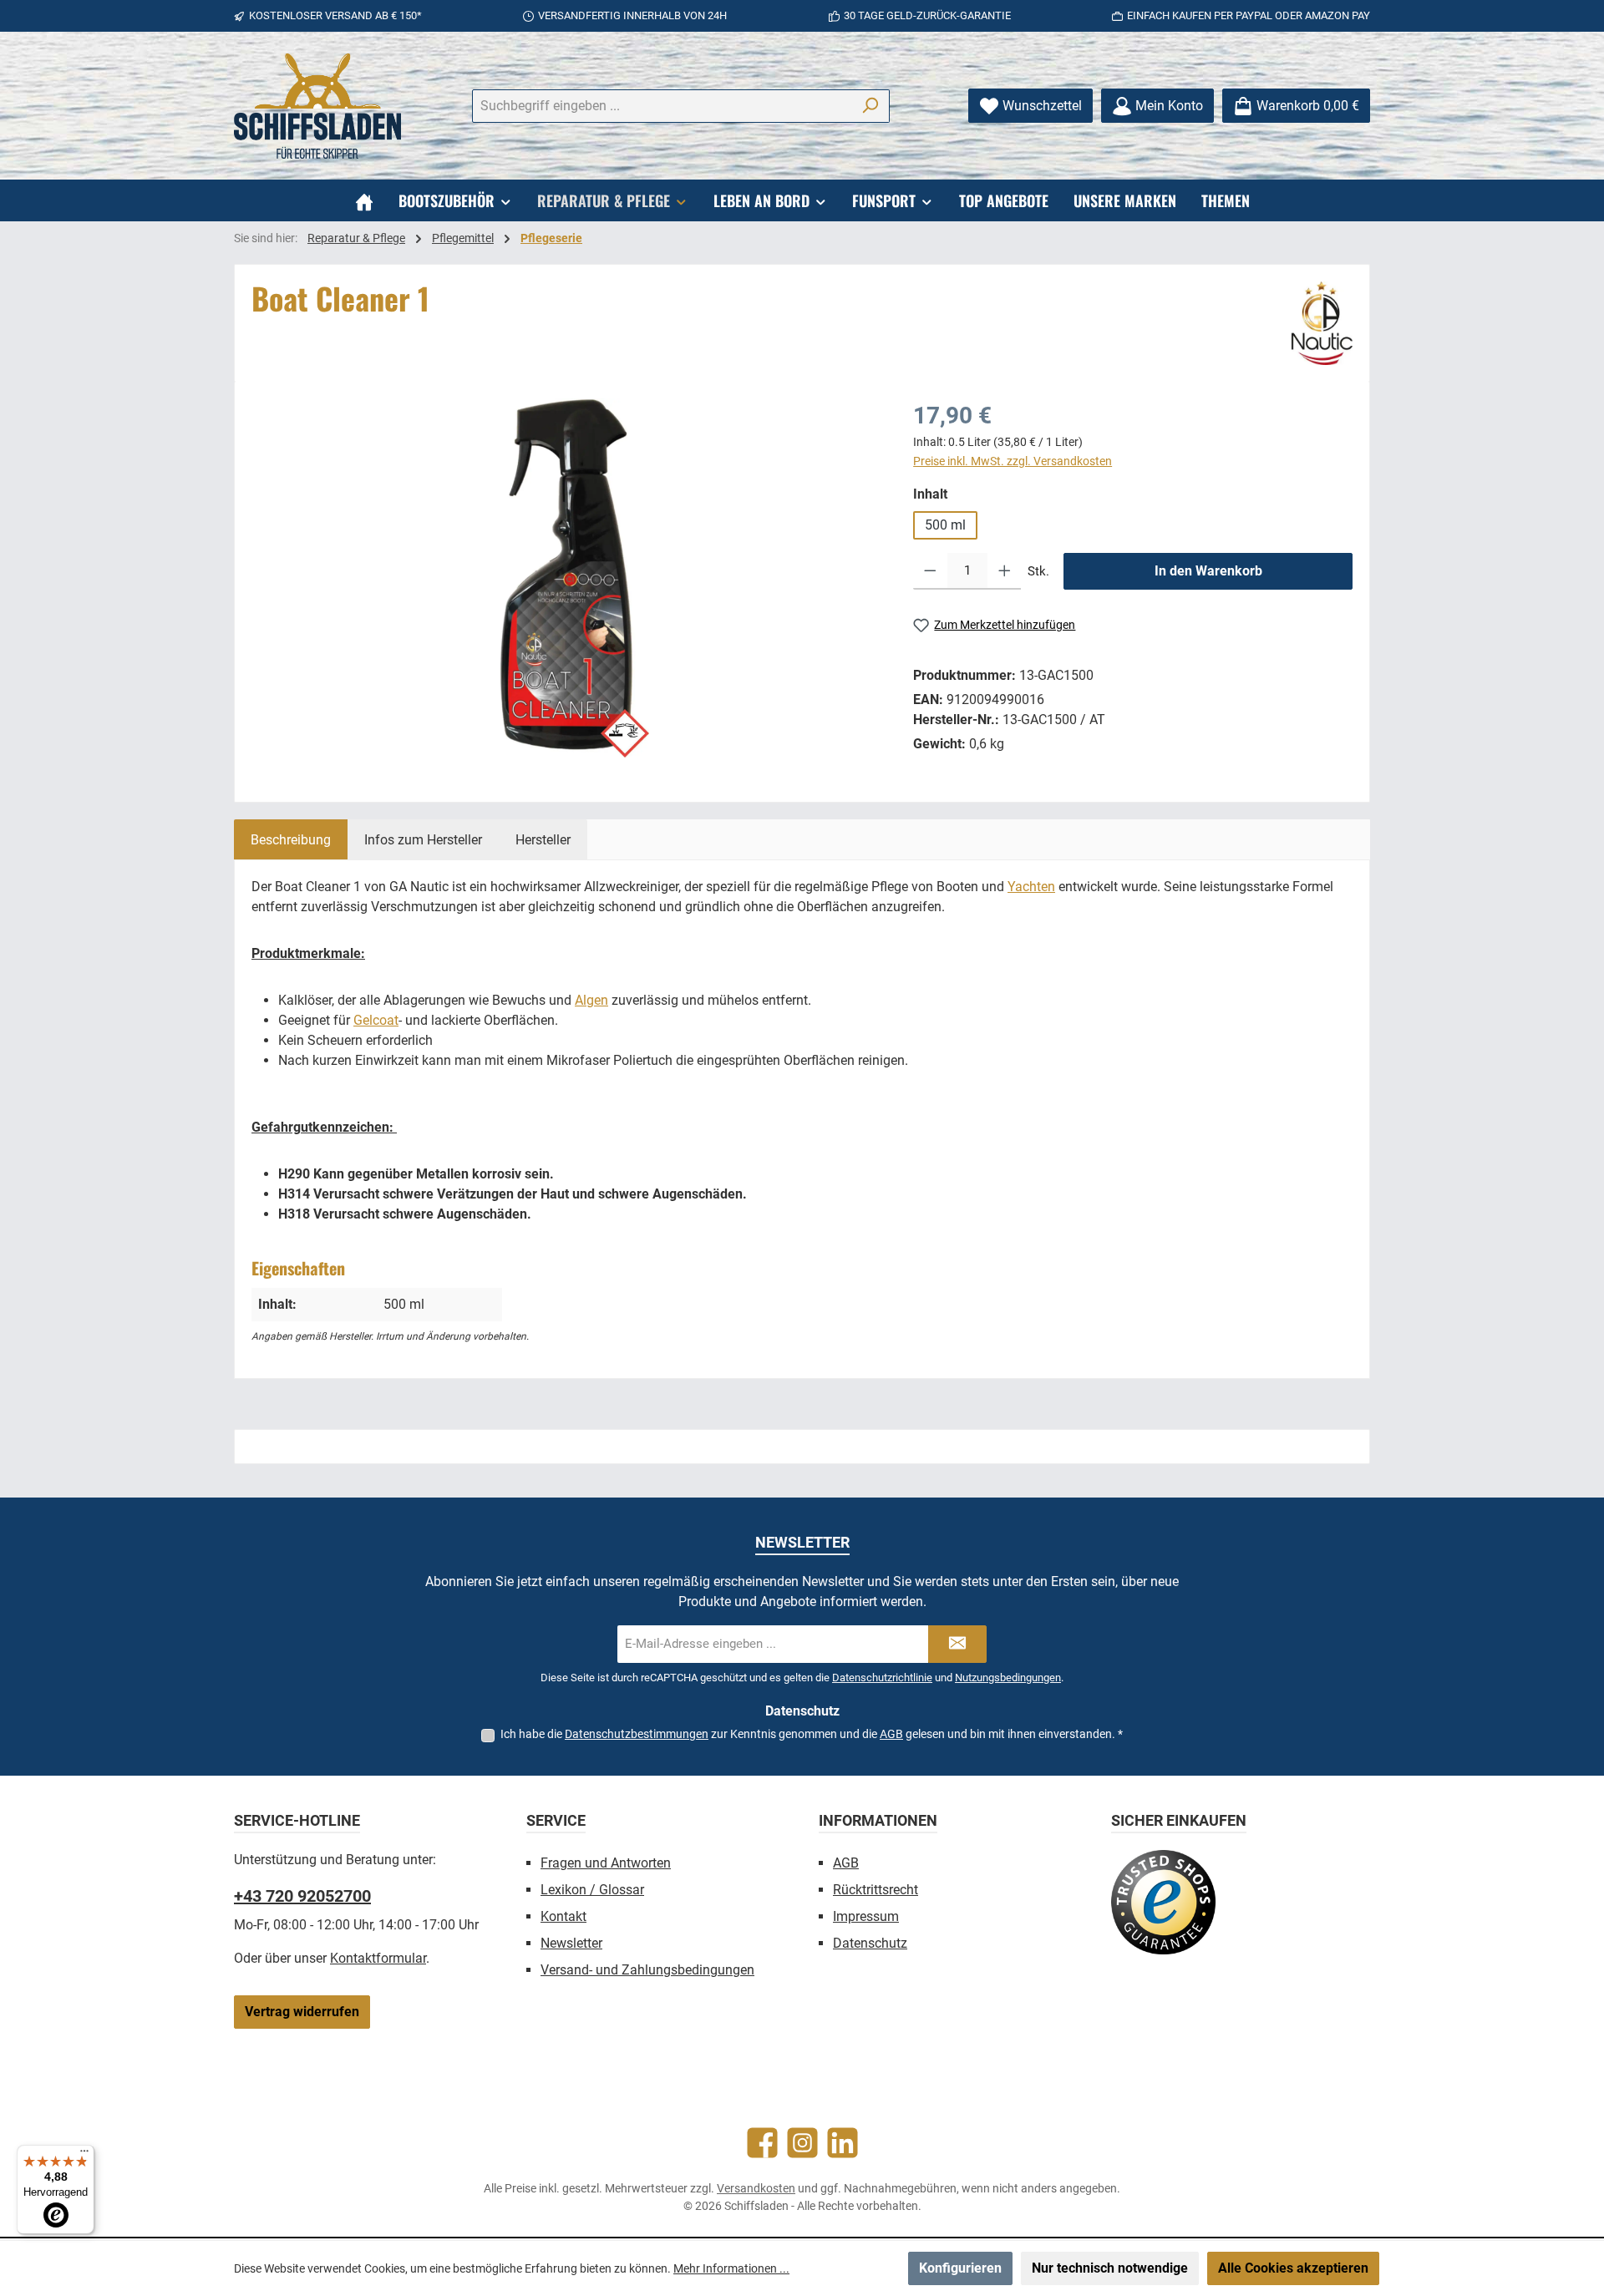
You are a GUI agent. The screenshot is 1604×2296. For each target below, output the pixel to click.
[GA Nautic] (1322, 323)
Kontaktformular (378, 1958)
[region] (566, 578)
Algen (591, 1000)
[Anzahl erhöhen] (1005, 571)
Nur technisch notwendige (1110, 2268)
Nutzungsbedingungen (1008, 1678)
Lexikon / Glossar (592, 1890)
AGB (891, 1734)
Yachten (1031, 887)
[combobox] (662, 106)
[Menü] (84, 2155)
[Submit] (957, 1644)
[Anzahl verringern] (930, 571)
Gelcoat (376, 1020)
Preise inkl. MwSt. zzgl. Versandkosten (1013, 461)
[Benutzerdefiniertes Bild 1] (1163, 1902)
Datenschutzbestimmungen (637, 1734)
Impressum (866, 1916)
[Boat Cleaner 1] (565, 578)
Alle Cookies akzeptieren (1293, 2268)
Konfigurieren (960, 2268)
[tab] (291, 839)
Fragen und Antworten (606, 1863)
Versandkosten (756, 2188)
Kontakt (563, 1916)
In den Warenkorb (1208, 571)
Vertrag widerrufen (302, 2012)
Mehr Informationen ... (731, 2268)
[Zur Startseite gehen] (317, 106)
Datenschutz (870, 1943)
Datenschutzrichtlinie (882, 1678)
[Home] (364, 200)
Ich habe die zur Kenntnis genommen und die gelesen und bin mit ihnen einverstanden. (812, 1734)
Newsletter (571, 1943)
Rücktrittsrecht (876, 1890)
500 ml (945, 525)
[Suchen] (870, 106)
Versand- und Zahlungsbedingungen (647, 1970)
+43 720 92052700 (302, 1896)
